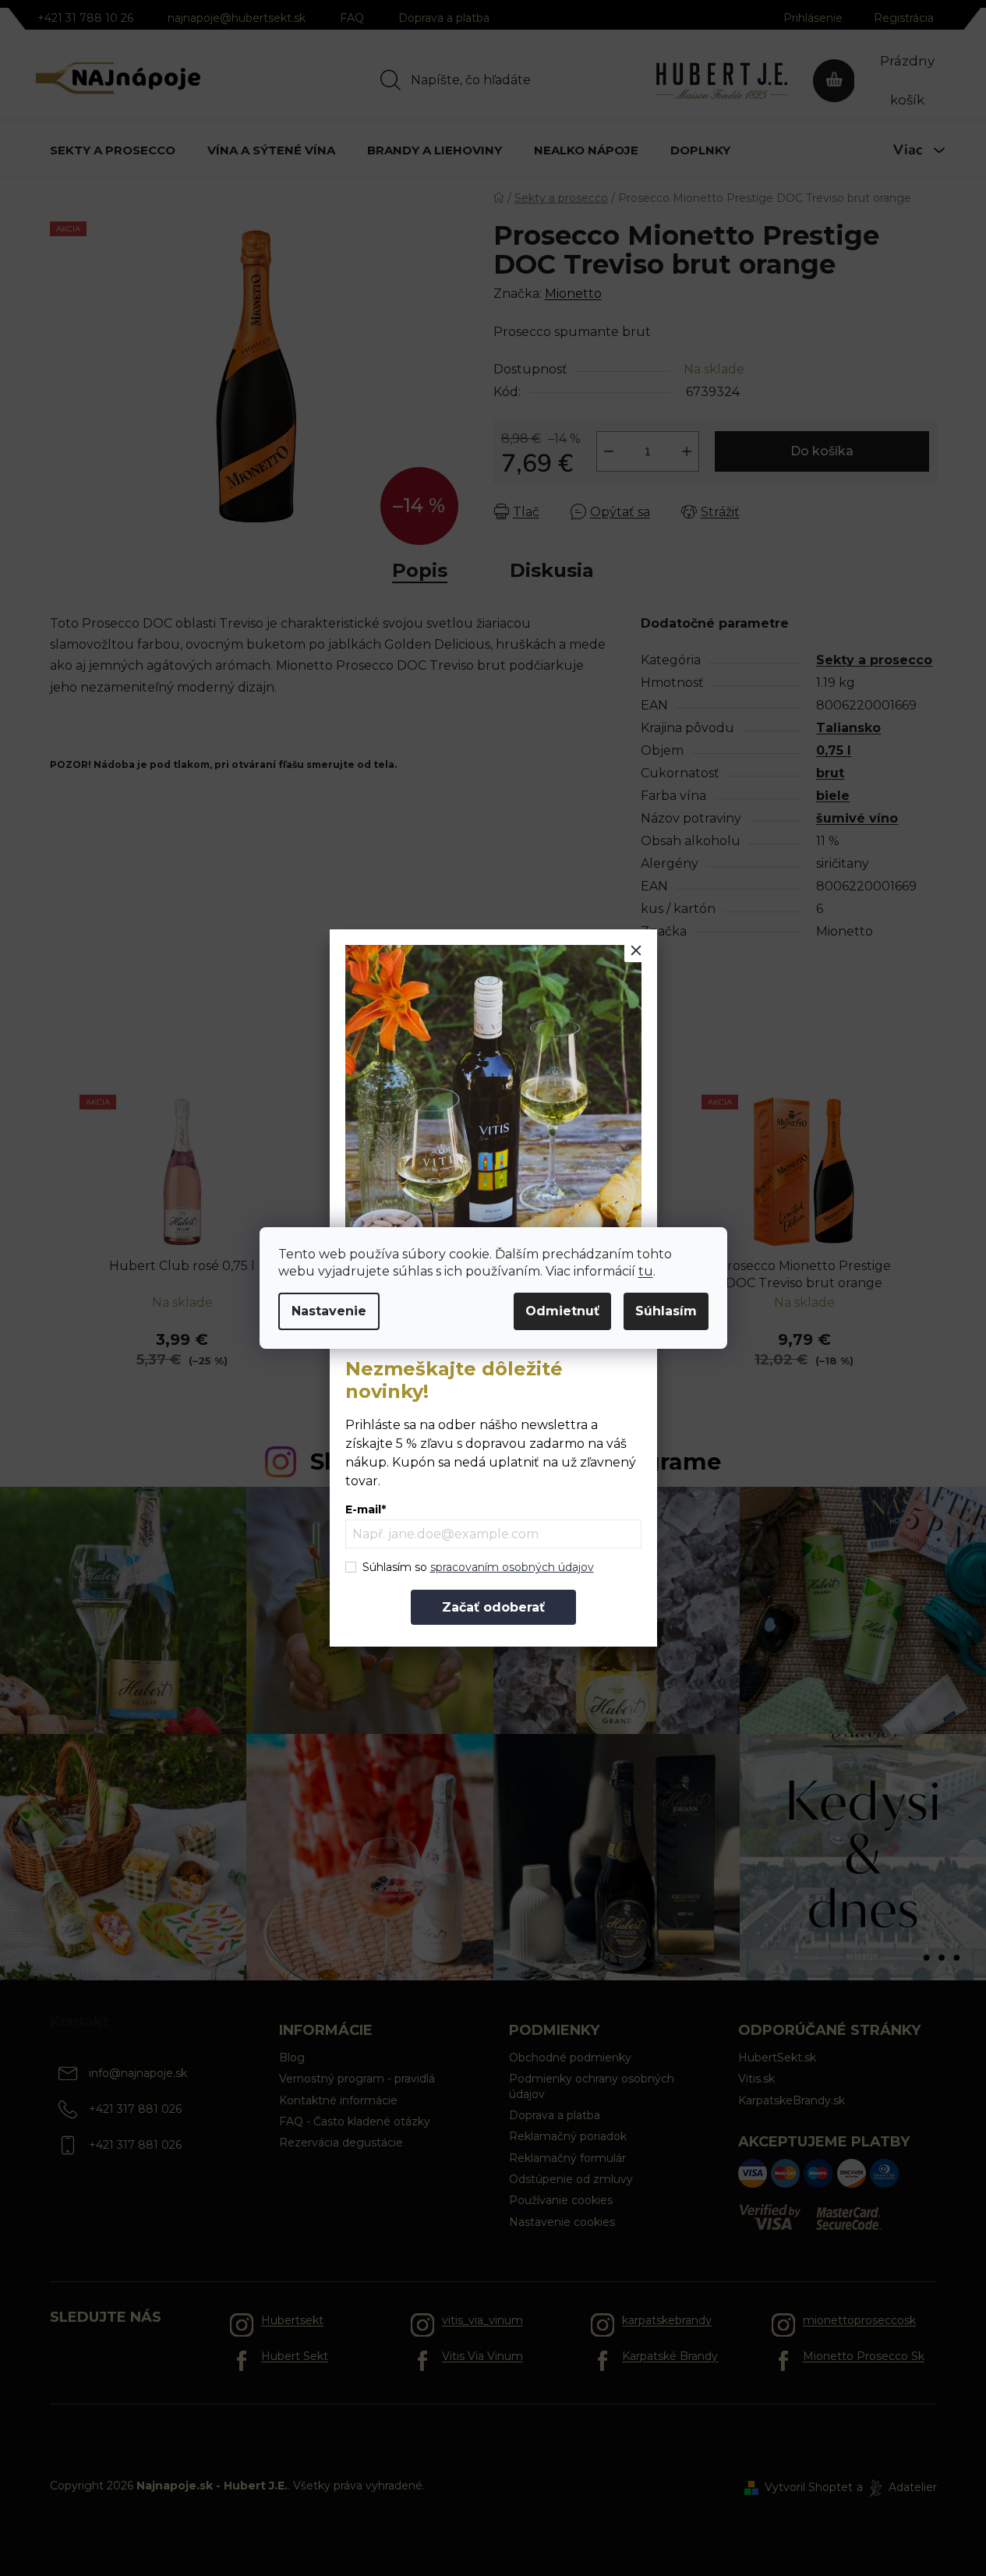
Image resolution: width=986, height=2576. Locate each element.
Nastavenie (329, 1311)
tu (646, 1271)
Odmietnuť (562, 1311)
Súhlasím (666, 1311)
